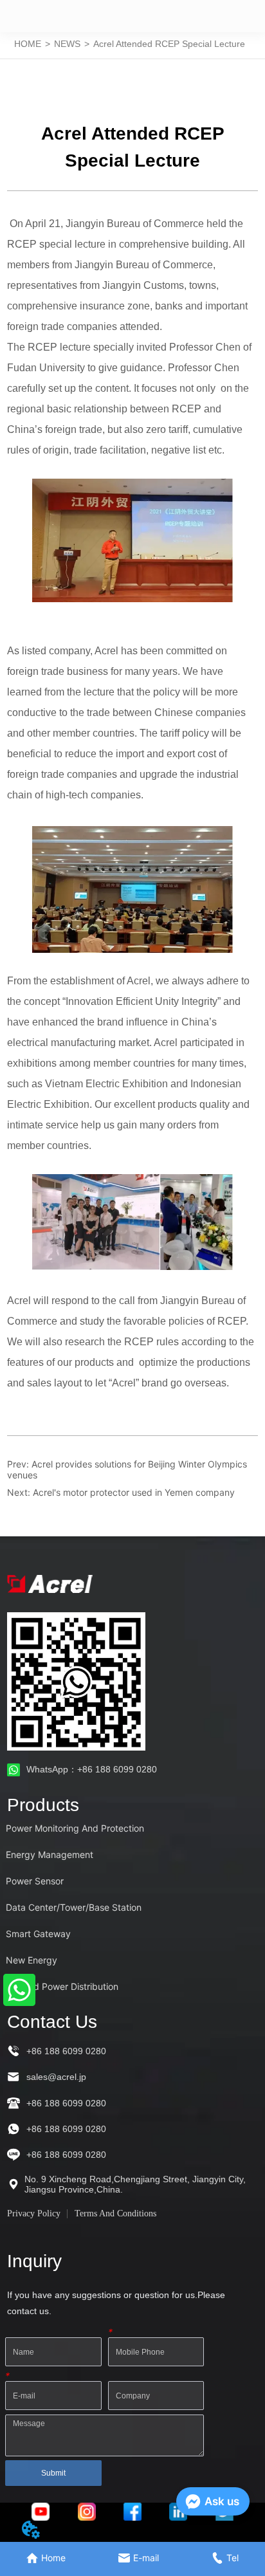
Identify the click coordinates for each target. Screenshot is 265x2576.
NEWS (67, 44)
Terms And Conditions (115, 2213)
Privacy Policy (34, 2213)
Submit (53, 2473)
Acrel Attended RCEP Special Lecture (169, 44)
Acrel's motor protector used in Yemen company (134, 1492)
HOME (28, 44)
